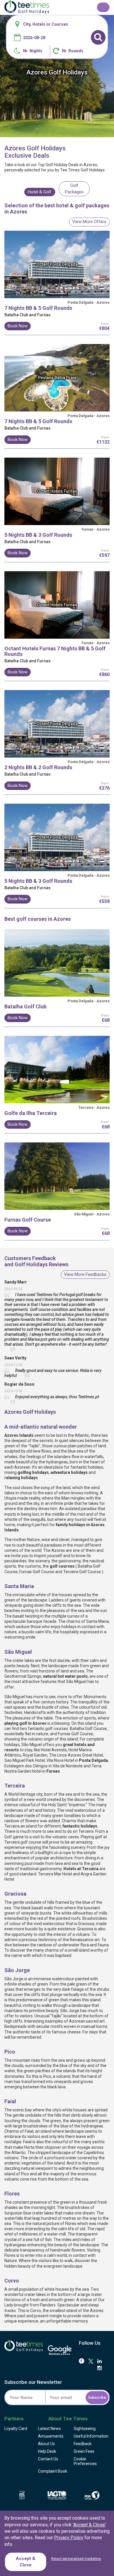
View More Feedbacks (85, 1274)
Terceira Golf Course (82, 1572)
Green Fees (84, 2451)
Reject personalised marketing (76, 2559)
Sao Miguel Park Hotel (25, 1760)
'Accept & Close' (89, 2525)
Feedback (83, 2444)
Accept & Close (26, 2562)
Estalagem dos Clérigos (26, 1766)
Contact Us (48, 2459)
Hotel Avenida (54, 1750)
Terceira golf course (23, 1842)
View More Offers (89, 222)
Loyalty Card (16, 2429)
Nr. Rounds (73, 51)
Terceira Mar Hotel (55, 1874)
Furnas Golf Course (37, 1572)
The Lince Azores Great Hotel (76, 1755)
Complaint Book (53, 2471)
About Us (46, 2444)
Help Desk (47, 2451)
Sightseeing (85, 2429)
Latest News (49, 2429)
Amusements (51, 2436)
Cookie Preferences (85, 2461)
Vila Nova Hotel (60, 1760)
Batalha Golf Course (88, 1729)
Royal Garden (35, 1755)
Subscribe (97, 2397)
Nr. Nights (33, 51)
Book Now (18, 326)
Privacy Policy (69, 2538)
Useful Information (91, 2436)
